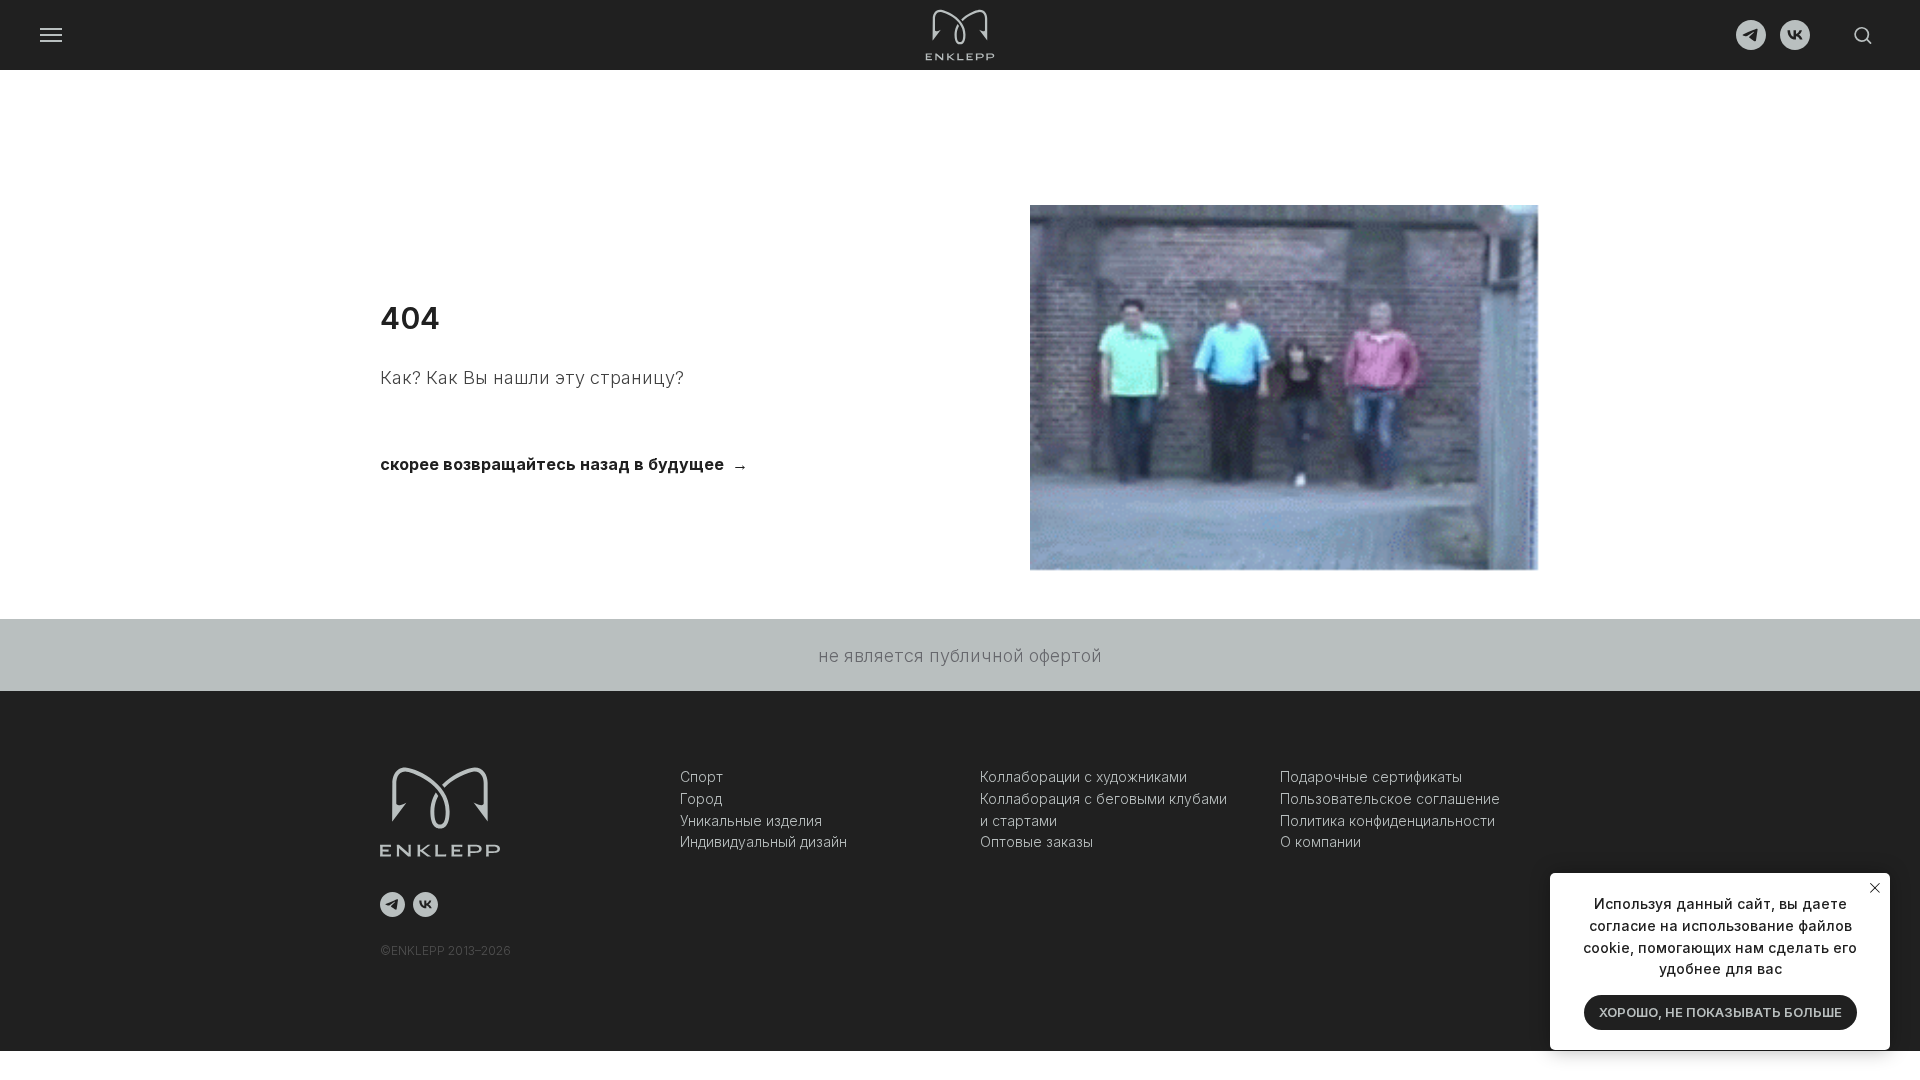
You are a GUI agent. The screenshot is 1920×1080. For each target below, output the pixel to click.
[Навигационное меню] (51, 35)
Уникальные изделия (751, 820)
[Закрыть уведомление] (1875, 888)
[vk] (1795, 44)
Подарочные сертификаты (1371, 776)
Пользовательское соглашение (1390, 798)
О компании (1320, 841)
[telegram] (1751, 44)
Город (701, 798)
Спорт (701, 776)
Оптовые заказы (1036, 841)
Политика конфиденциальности (1387, 820)
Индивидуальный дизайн (763, 841)
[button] (1862, 34)
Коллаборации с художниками (1083, 776)
